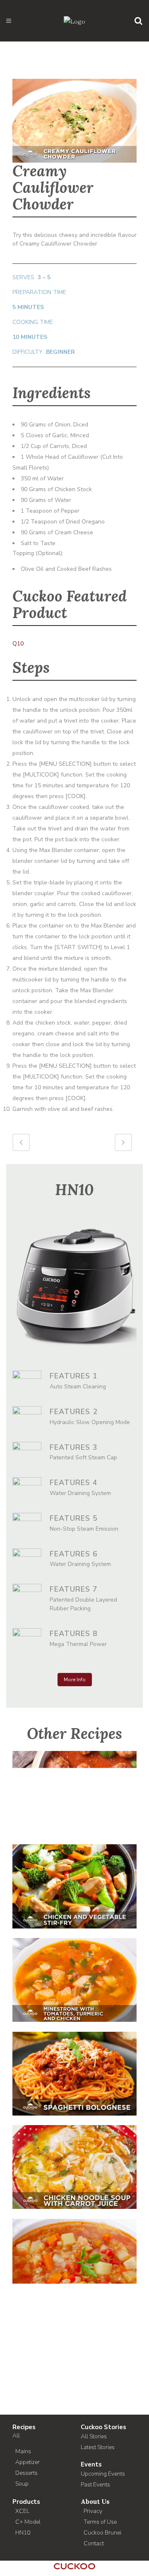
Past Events (95, 2485)
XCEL (22, 2511)
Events (91, 2464)
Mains (23, 2451)
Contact (94, 2543)
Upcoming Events (103, 2474)
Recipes (24, 2427)
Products (26, 2502)
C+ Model (28, 2522)
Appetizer (28, 2462)
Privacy (93, 2511)
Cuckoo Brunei (102, 2533)
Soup (22, 2484)
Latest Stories (98, 2447)
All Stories (94, 2436)
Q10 (18, 644)
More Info (75, 1680)
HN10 (23, 2533)
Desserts (26, 2473)
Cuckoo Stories (103, 2427)
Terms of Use (100, 2522)
